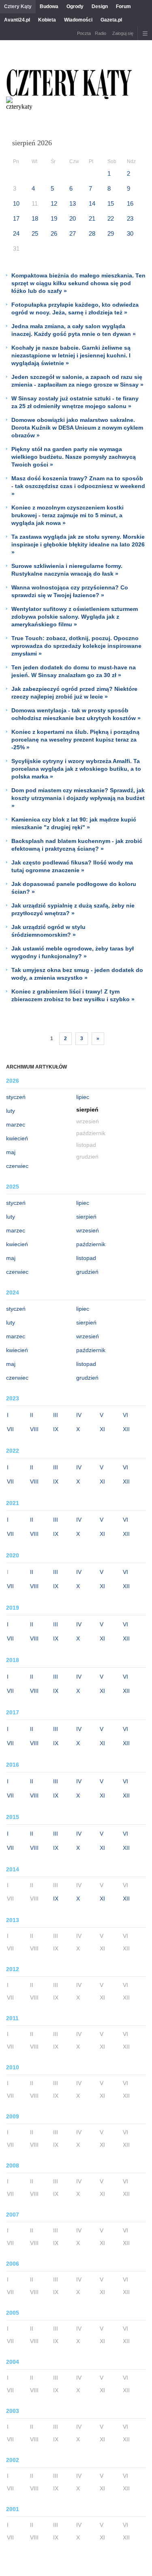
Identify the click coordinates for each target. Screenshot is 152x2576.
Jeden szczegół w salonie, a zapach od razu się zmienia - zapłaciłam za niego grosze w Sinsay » (77, 381)
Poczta (84, 33)
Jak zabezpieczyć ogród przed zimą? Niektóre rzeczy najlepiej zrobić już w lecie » (74, 693)
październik (91, 1244)
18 (35, 218)
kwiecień (17, 1138)
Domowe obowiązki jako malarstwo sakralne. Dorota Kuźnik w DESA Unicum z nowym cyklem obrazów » (77, 428)
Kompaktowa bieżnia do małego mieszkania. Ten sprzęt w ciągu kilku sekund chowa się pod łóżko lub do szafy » (78, 283)
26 (54, 233)
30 (130, 233)
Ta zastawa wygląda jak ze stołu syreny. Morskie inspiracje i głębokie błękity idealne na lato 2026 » (78, 544)
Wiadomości (78, 20)
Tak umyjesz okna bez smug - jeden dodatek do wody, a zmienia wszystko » (77, 974)
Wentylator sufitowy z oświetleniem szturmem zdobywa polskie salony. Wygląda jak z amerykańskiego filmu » (75, 617)
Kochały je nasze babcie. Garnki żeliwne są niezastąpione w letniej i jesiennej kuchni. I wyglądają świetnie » (71, 355)
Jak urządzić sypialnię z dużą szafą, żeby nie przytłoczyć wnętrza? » (73, 909)
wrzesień (88, 1230)
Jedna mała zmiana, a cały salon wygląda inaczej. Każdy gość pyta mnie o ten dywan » (74, 330)
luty (11, 1111)
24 (16, 233)
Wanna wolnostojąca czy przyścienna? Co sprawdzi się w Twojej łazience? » (70, 591)
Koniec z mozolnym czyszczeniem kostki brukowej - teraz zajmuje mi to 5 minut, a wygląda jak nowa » (67, 515)
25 (35, 233)
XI (102, 1429)
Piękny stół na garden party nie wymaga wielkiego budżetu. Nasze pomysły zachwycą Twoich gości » (74, 457)
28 (92, 233)
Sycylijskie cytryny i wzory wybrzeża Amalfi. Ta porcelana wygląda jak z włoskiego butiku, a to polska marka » (76, 769)
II (32, 1415)
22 (111, 218)
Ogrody (75, 6)
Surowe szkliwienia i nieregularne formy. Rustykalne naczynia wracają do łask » (67, 570)
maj (11, 1152)
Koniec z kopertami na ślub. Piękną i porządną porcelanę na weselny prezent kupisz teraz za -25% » (75, 740)
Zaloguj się (123, 33)
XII (126, 1429)
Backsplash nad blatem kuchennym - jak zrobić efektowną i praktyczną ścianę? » (77, 845)
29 (111, 233)
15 (111, 203)
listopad (86, 1258)
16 (130, 203)
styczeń (16, 1097)
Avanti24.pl (17, 20)
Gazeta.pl (111, 20)
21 (92, 218)
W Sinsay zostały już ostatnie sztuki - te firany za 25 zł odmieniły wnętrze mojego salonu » (75, 402)
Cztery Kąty (18, 6)
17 (16, 218)
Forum (123, 6)
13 (73, 203)
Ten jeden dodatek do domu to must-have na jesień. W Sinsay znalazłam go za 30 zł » (74, 671)
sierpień (86, 1217)
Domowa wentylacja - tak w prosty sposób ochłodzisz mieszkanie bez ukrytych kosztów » (76, 714)
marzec (16, 1125)
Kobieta (47, 20)
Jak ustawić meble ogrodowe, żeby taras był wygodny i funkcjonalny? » (73, 952)
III (56, 1415)
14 (92, 203)
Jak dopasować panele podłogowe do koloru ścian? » (74, 888)
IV (79, 1415)
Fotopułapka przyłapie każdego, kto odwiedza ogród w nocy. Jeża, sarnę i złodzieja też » (75, 309)
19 (54, 218)
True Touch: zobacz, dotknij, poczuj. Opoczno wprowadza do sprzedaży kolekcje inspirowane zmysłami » (76, 646)
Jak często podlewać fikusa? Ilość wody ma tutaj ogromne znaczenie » (72, 866)
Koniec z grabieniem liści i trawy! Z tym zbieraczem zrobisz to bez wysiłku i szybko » (73, 995)
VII (10, 1429)
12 (54, 203)
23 (130, 218)
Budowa (49, 6)
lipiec (83, 1097)
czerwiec (17, 1166)
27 (73, 233)
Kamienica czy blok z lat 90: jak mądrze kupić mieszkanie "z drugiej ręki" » (74, 823)
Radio (101, 33)
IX (56, 1429)
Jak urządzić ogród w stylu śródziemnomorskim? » (48, 931)
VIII (34, 1429)
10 (16, 203)
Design (100, 6)
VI (125, 1415)
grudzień (87, 1272)
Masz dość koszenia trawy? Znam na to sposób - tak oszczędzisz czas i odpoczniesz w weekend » (78, 486)
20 (73, 218)
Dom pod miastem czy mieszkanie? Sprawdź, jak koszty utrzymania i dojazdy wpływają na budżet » (78, 798)
